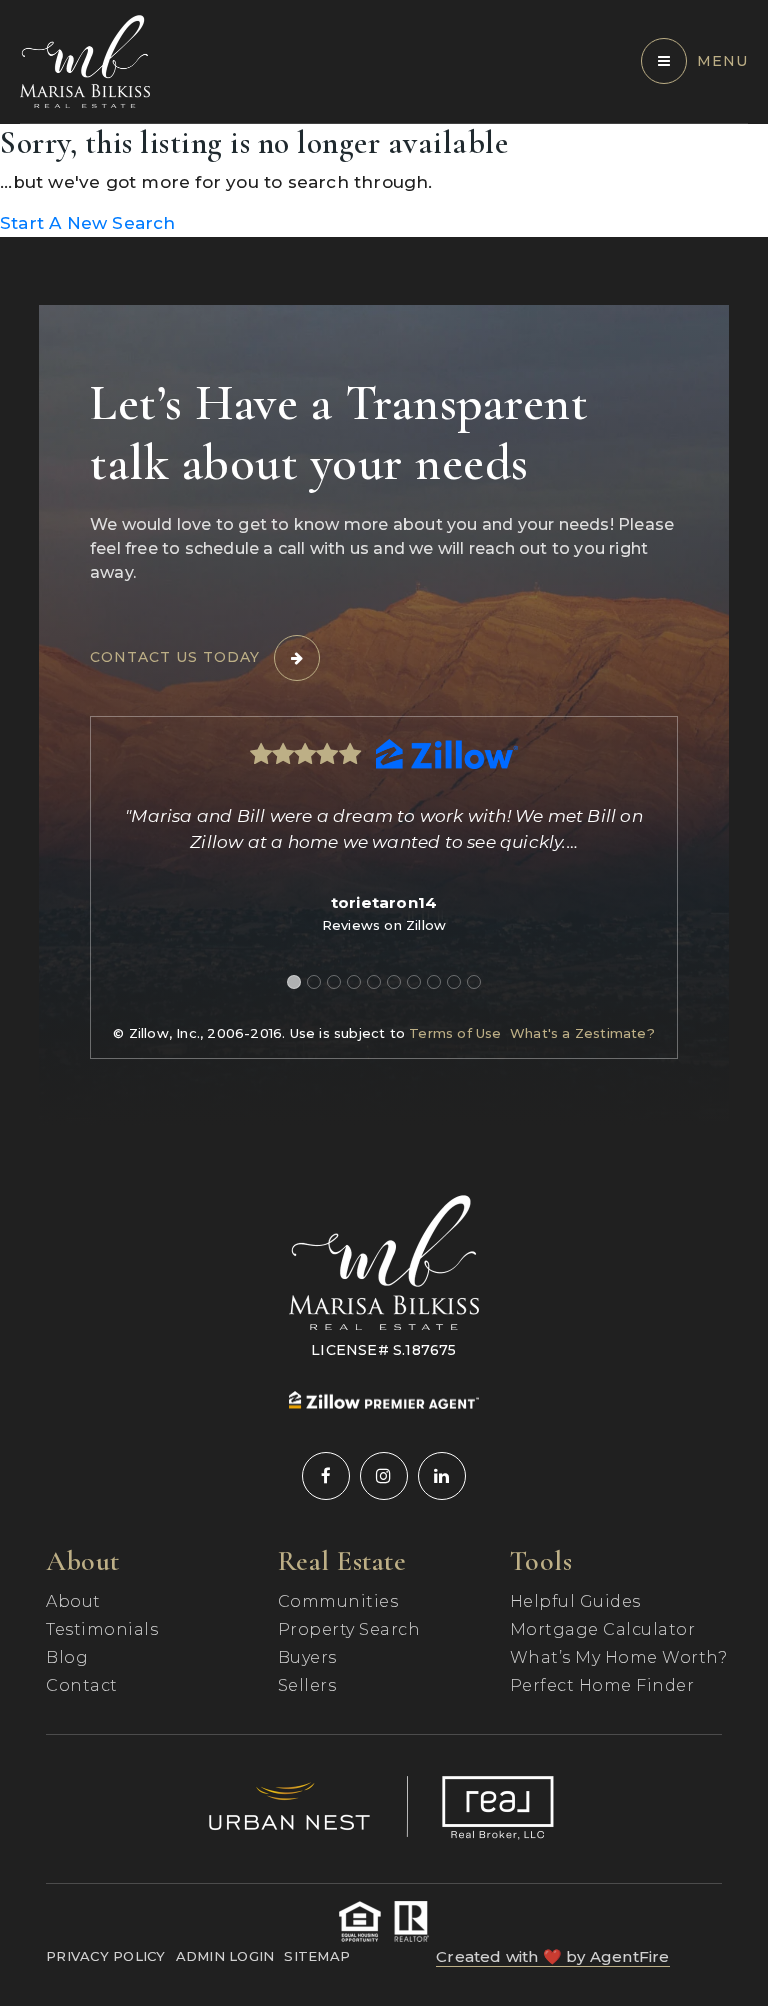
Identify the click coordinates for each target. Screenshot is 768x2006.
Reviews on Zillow (384, 925)
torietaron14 (384, 902)
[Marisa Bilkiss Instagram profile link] (384, 1476)
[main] (384, 180)
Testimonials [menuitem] (102, 1629)
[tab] (294, 982)
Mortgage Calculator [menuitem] (603, 1629)
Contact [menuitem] (82, 1685)
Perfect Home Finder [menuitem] (602, 1685)
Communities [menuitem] (338, 1601)
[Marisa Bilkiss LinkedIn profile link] (442, 1476)
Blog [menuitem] (67, 1657)
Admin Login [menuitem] (225, 1956)
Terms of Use (455, 1033)
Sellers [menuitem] (307, 1685)
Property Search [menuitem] (349, 1629)
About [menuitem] (73, 1601)
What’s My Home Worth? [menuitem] (619, 1657)
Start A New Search (88, 223)
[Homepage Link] (85, 60)
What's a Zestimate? (582, 1033)
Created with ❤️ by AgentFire (552, 1956)
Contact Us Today (175, 657)
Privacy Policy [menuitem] (106, 1956)
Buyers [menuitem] (307, 1657)
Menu (722, 61)
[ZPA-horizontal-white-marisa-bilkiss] (384, 1398)
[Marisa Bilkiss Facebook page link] (326, 1476)
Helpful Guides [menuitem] (575, 1601)
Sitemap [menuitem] (317, 1956)
